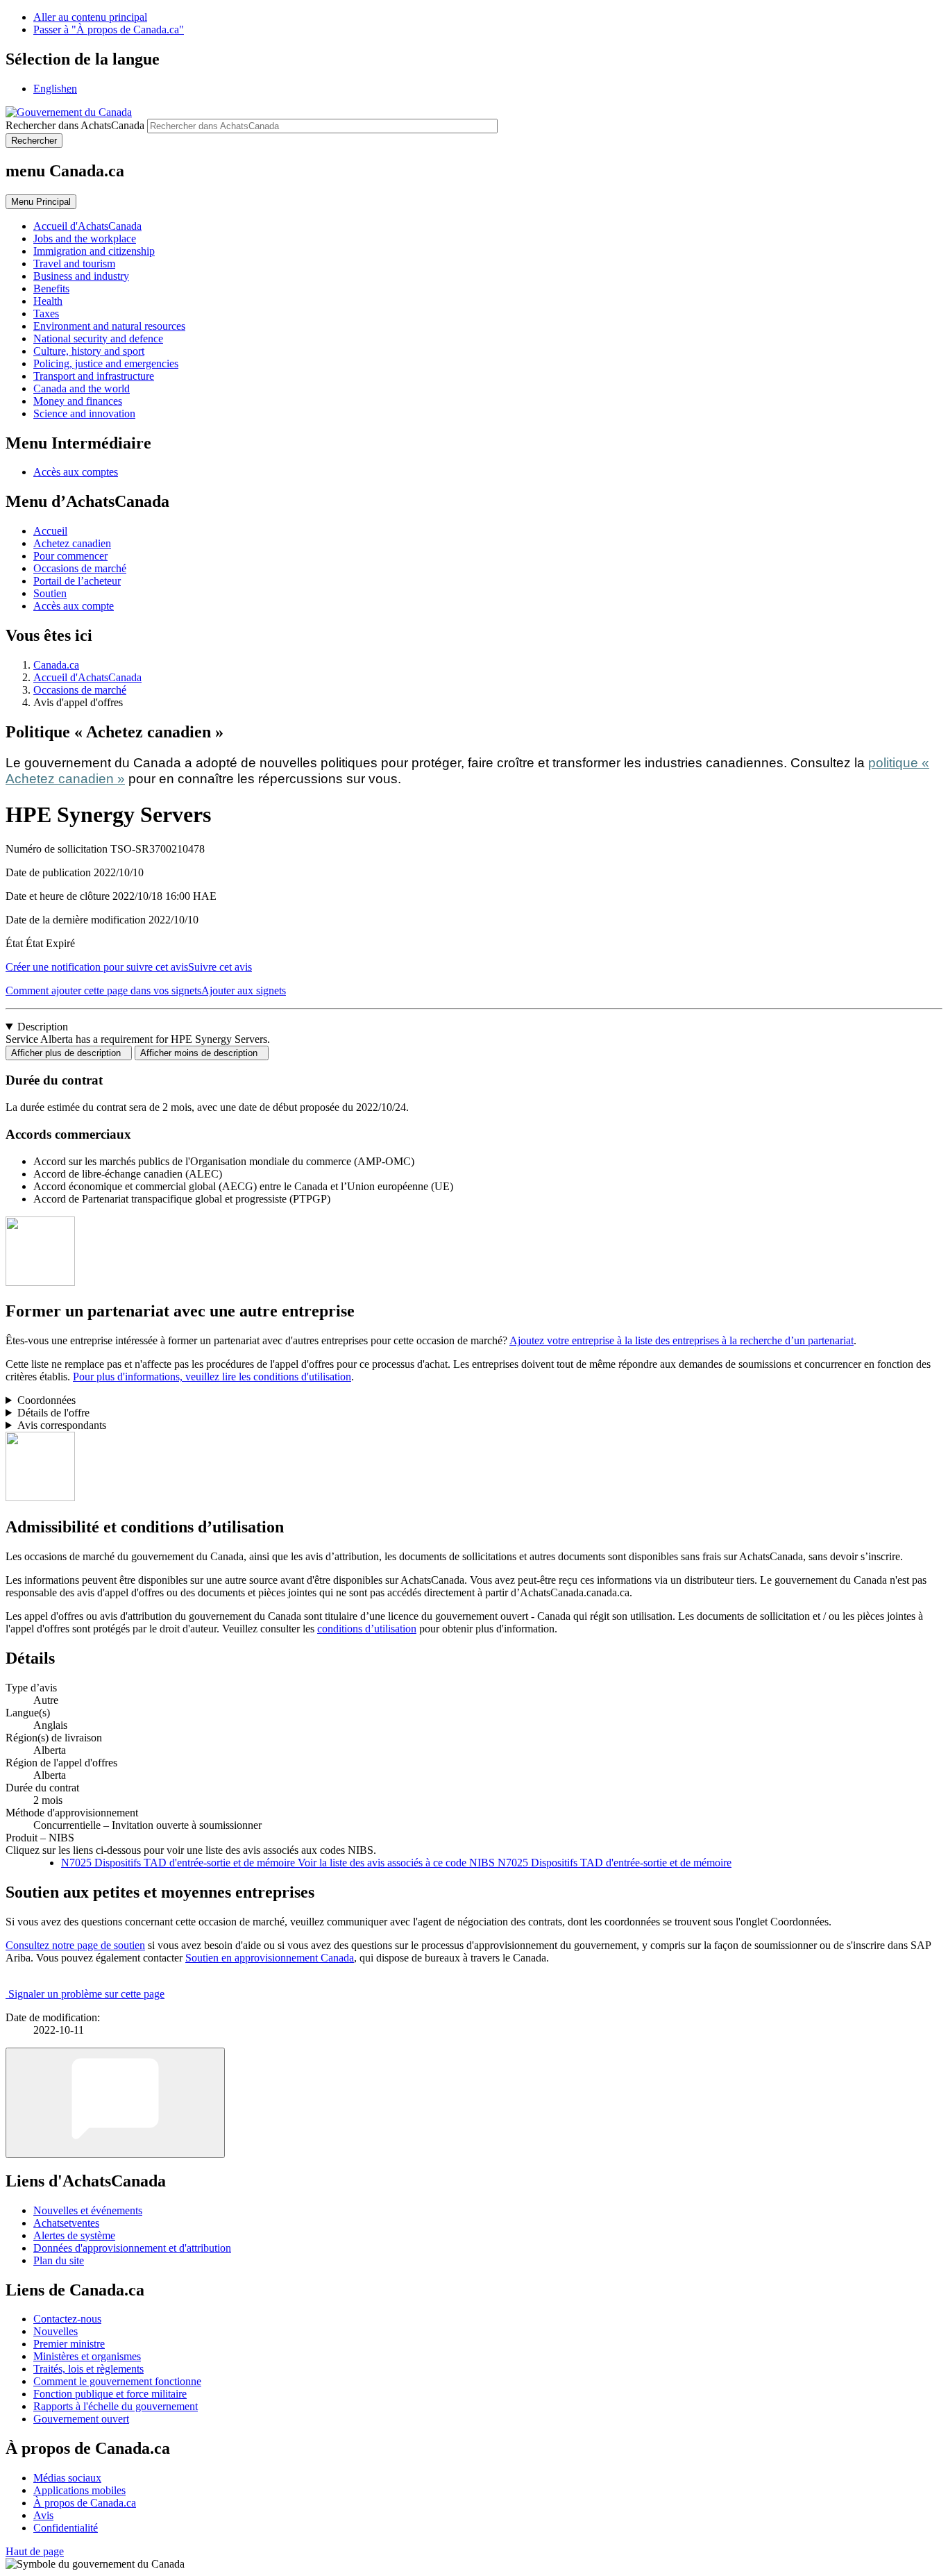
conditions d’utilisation (367, 1629)
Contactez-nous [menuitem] (67, 2319)
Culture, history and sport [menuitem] (89, 351)
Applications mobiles (79, 2490)
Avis (43, 2515)
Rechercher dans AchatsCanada (75, 125)
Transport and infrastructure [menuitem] (94, 376)
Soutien (50, 593)
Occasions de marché (80, 568)
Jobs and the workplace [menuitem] (85, 239)
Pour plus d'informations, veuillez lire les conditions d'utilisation (212, 1377)
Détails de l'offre (53, 1413)
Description (43, 1027)
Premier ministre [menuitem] (69, 2344)
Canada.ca (56, 665)
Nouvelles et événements (88, 2210)
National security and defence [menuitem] (98, 338)
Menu (41, 202)
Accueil (50, 531)
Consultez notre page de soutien (75, 1945)
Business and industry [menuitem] (81, 276)
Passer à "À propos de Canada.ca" (109, 30)
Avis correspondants (62, 1425)
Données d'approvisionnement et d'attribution (132, 2248)
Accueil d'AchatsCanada (87, 677)
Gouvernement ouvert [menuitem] (81, 2419)
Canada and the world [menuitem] (82, 388)
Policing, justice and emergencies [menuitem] (106, 363)
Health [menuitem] (48, 301)
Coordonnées (46, 1400)
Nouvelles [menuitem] (56, 2331)
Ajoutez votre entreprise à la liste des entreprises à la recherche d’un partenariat (682, 1340)
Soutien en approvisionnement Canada (270, 1958)
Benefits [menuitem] (51, 288)
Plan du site (59, 2260)
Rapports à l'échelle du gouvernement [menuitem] (116, 2406)
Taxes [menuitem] (46, 313)
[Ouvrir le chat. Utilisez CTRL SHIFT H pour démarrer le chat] (115, 2103)
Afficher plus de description (69, 1053)
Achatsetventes (66, 2223)
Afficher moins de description (202, 1053)
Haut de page (35, 2551)
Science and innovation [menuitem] (84, 413)
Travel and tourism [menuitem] (74, 264)
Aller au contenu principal (90, 17)
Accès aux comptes (76, 472)
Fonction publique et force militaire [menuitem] (110, 2394)
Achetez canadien (72, 543)
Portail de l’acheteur (77, 581)
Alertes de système (74, 2235)
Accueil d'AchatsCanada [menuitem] (87, 226)
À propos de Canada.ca (85, 2503)
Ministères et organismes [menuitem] (87, 2356)
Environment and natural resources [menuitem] (109, 326)
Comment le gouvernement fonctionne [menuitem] (117, 2381)
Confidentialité (66, 2528)
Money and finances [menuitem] (78, 401)
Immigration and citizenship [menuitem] (94, 251)
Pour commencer (70, 556)
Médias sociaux (67, 2478)
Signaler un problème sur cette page (86, 1994)
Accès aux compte (74, 606)
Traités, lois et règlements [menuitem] (88, 2369)
